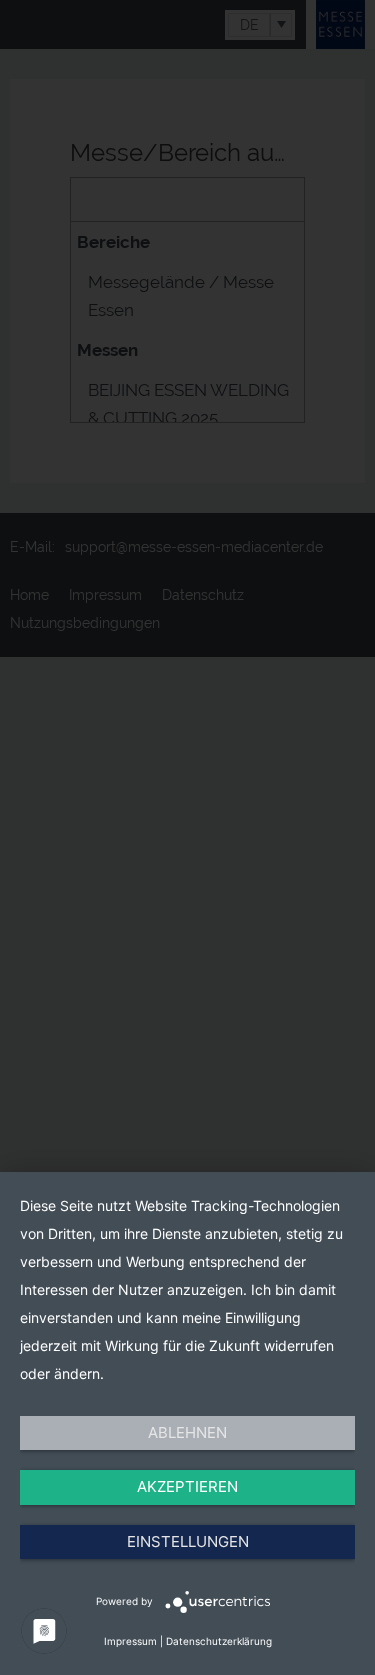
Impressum (130, 1641)
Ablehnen (187, 1432)
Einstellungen (188, 1541)
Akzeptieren (187, 1486)
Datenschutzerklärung (219, 1641)
